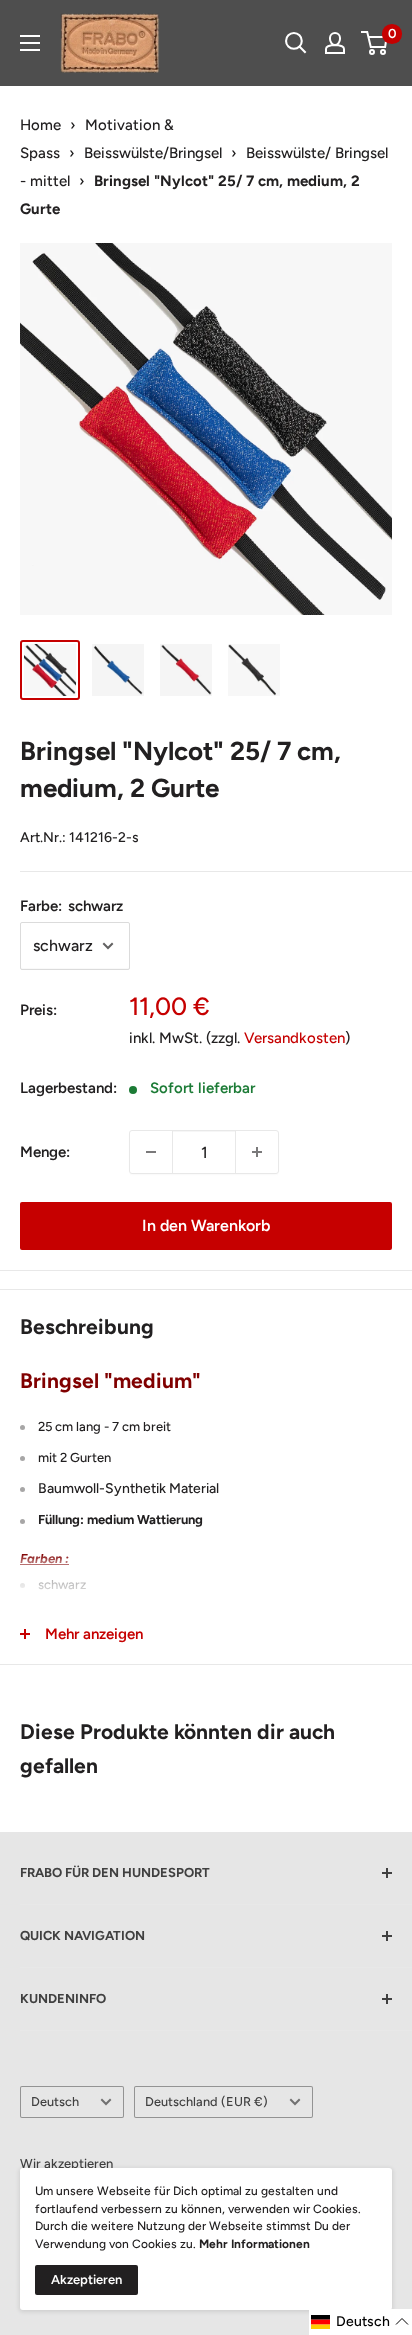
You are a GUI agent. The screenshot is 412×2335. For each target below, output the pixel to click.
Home (40, 125)
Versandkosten (294, 1038)
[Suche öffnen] (296, 43)
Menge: (45, 1152)
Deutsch (55, 2101)
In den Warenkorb (206, 1225)
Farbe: (71, 906)
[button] (360, 2322)
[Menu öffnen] (30, 43)
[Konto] (335, 43)
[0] (375, 43)
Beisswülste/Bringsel (153, 153)
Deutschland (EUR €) (206, 2101)
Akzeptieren (86, 2279)
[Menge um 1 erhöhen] (257, 1152)
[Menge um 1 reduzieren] (151, 1152)
